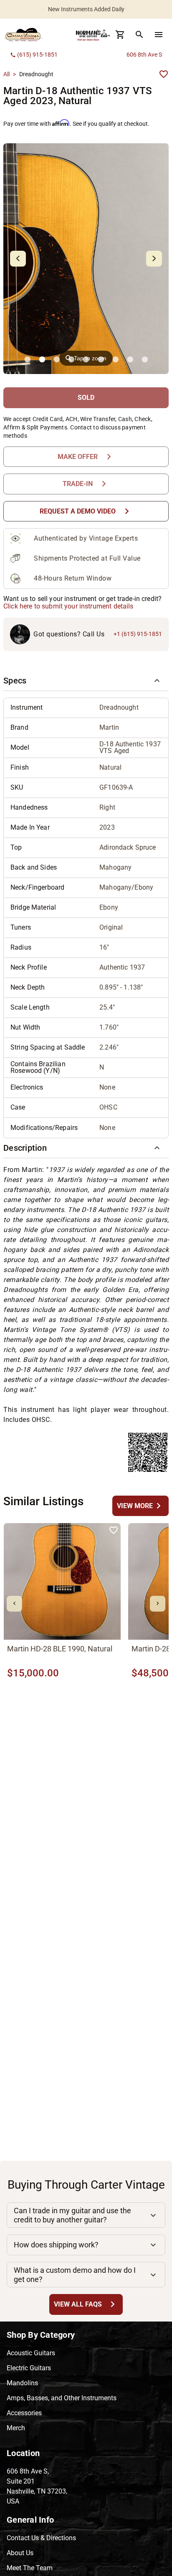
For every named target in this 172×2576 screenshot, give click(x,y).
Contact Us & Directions (41, 2538)
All (6, 74)
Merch (16, 2428)
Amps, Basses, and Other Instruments (62, 2398)
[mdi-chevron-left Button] (14, 1604)
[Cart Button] (120, 35)
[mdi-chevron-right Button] (158, 1604)
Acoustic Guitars (31, 2353)
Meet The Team (30, 2568)
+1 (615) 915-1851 (138, 634)
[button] (86, 681)
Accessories (24, 2413)
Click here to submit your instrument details (68, 606)
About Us (20, 2553)
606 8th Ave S (144, 55)
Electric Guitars (29, 2368)
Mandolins (22, 2383)
